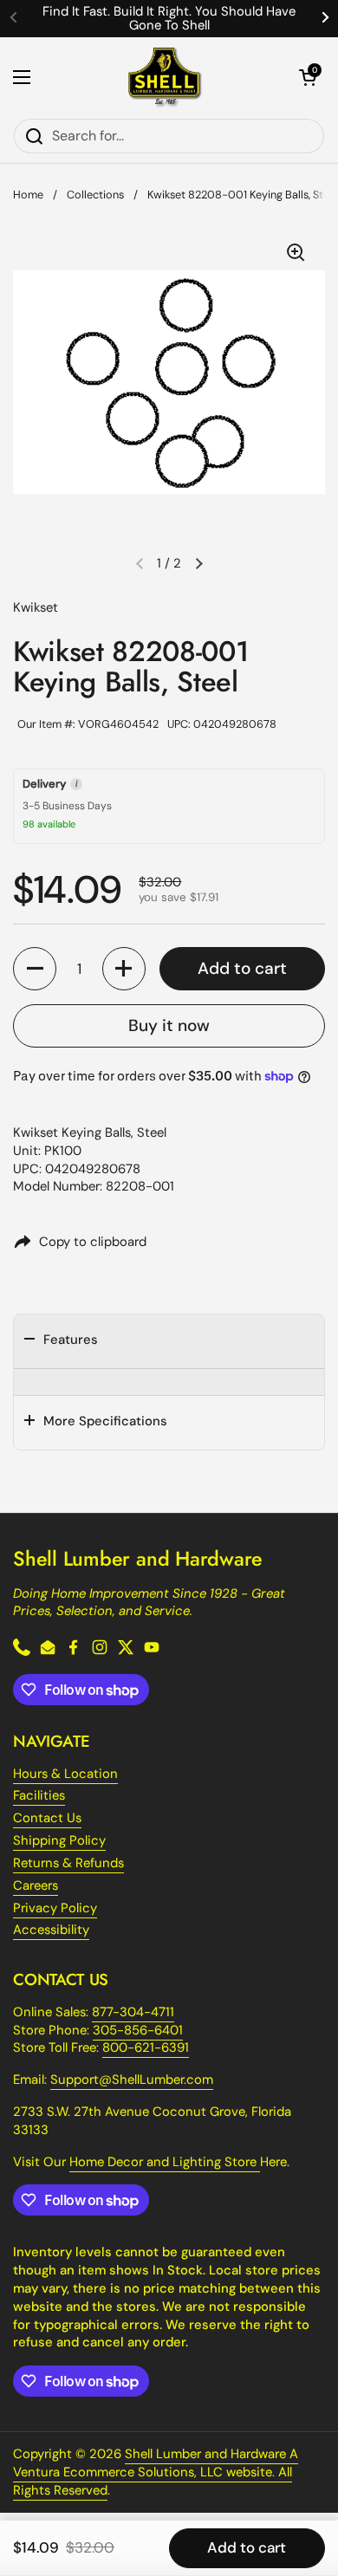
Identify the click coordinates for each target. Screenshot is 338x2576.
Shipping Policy (59, 1840)
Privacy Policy (55, 1908)
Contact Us (47, 1818)
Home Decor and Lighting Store (165, 2162)
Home (28, 195)
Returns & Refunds (68, 1863)
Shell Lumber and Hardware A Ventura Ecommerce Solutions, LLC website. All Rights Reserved (156, 2472)
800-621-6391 (146, 2047)
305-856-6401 (138, 2030)
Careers (36, 1885)
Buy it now (169, 1025)
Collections (95, 195)
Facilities (39, 1795)
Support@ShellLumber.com (132, 2080)
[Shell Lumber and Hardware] (165, 78)
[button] (308, 77)
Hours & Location (65, 1774)
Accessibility (51, 1930)
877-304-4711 (133, 2012)
